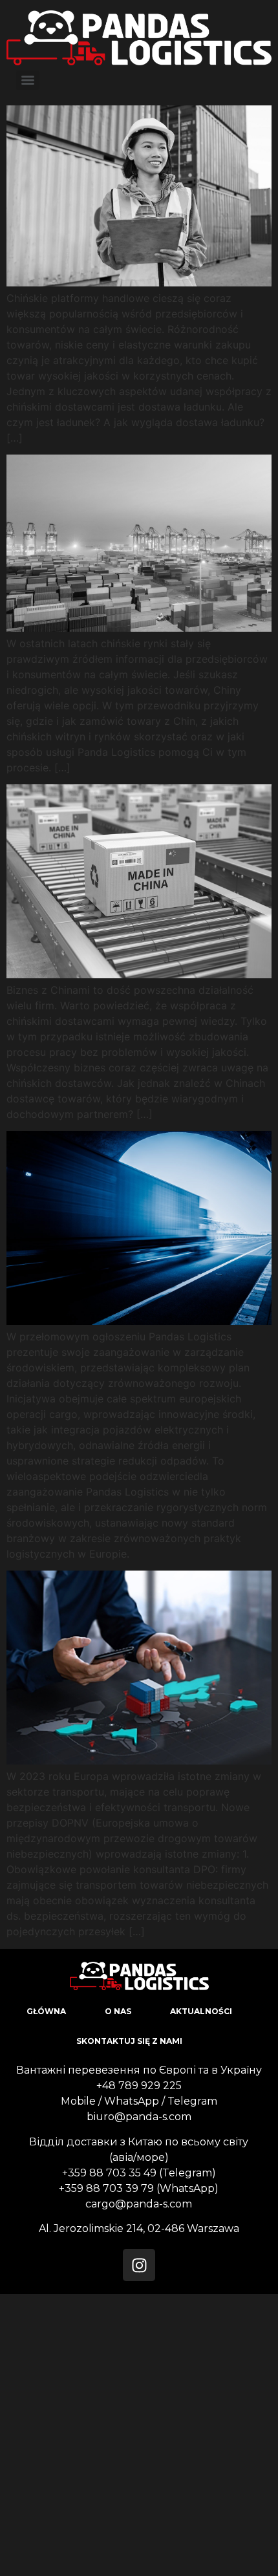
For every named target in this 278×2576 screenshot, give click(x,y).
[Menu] (28, 80)
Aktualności (201, 2011)
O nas (118, 2011)
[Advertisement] (139, 2433)
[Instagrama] (139, 2265)
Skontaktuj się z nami (129, 2041)
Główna (46, 2011)
